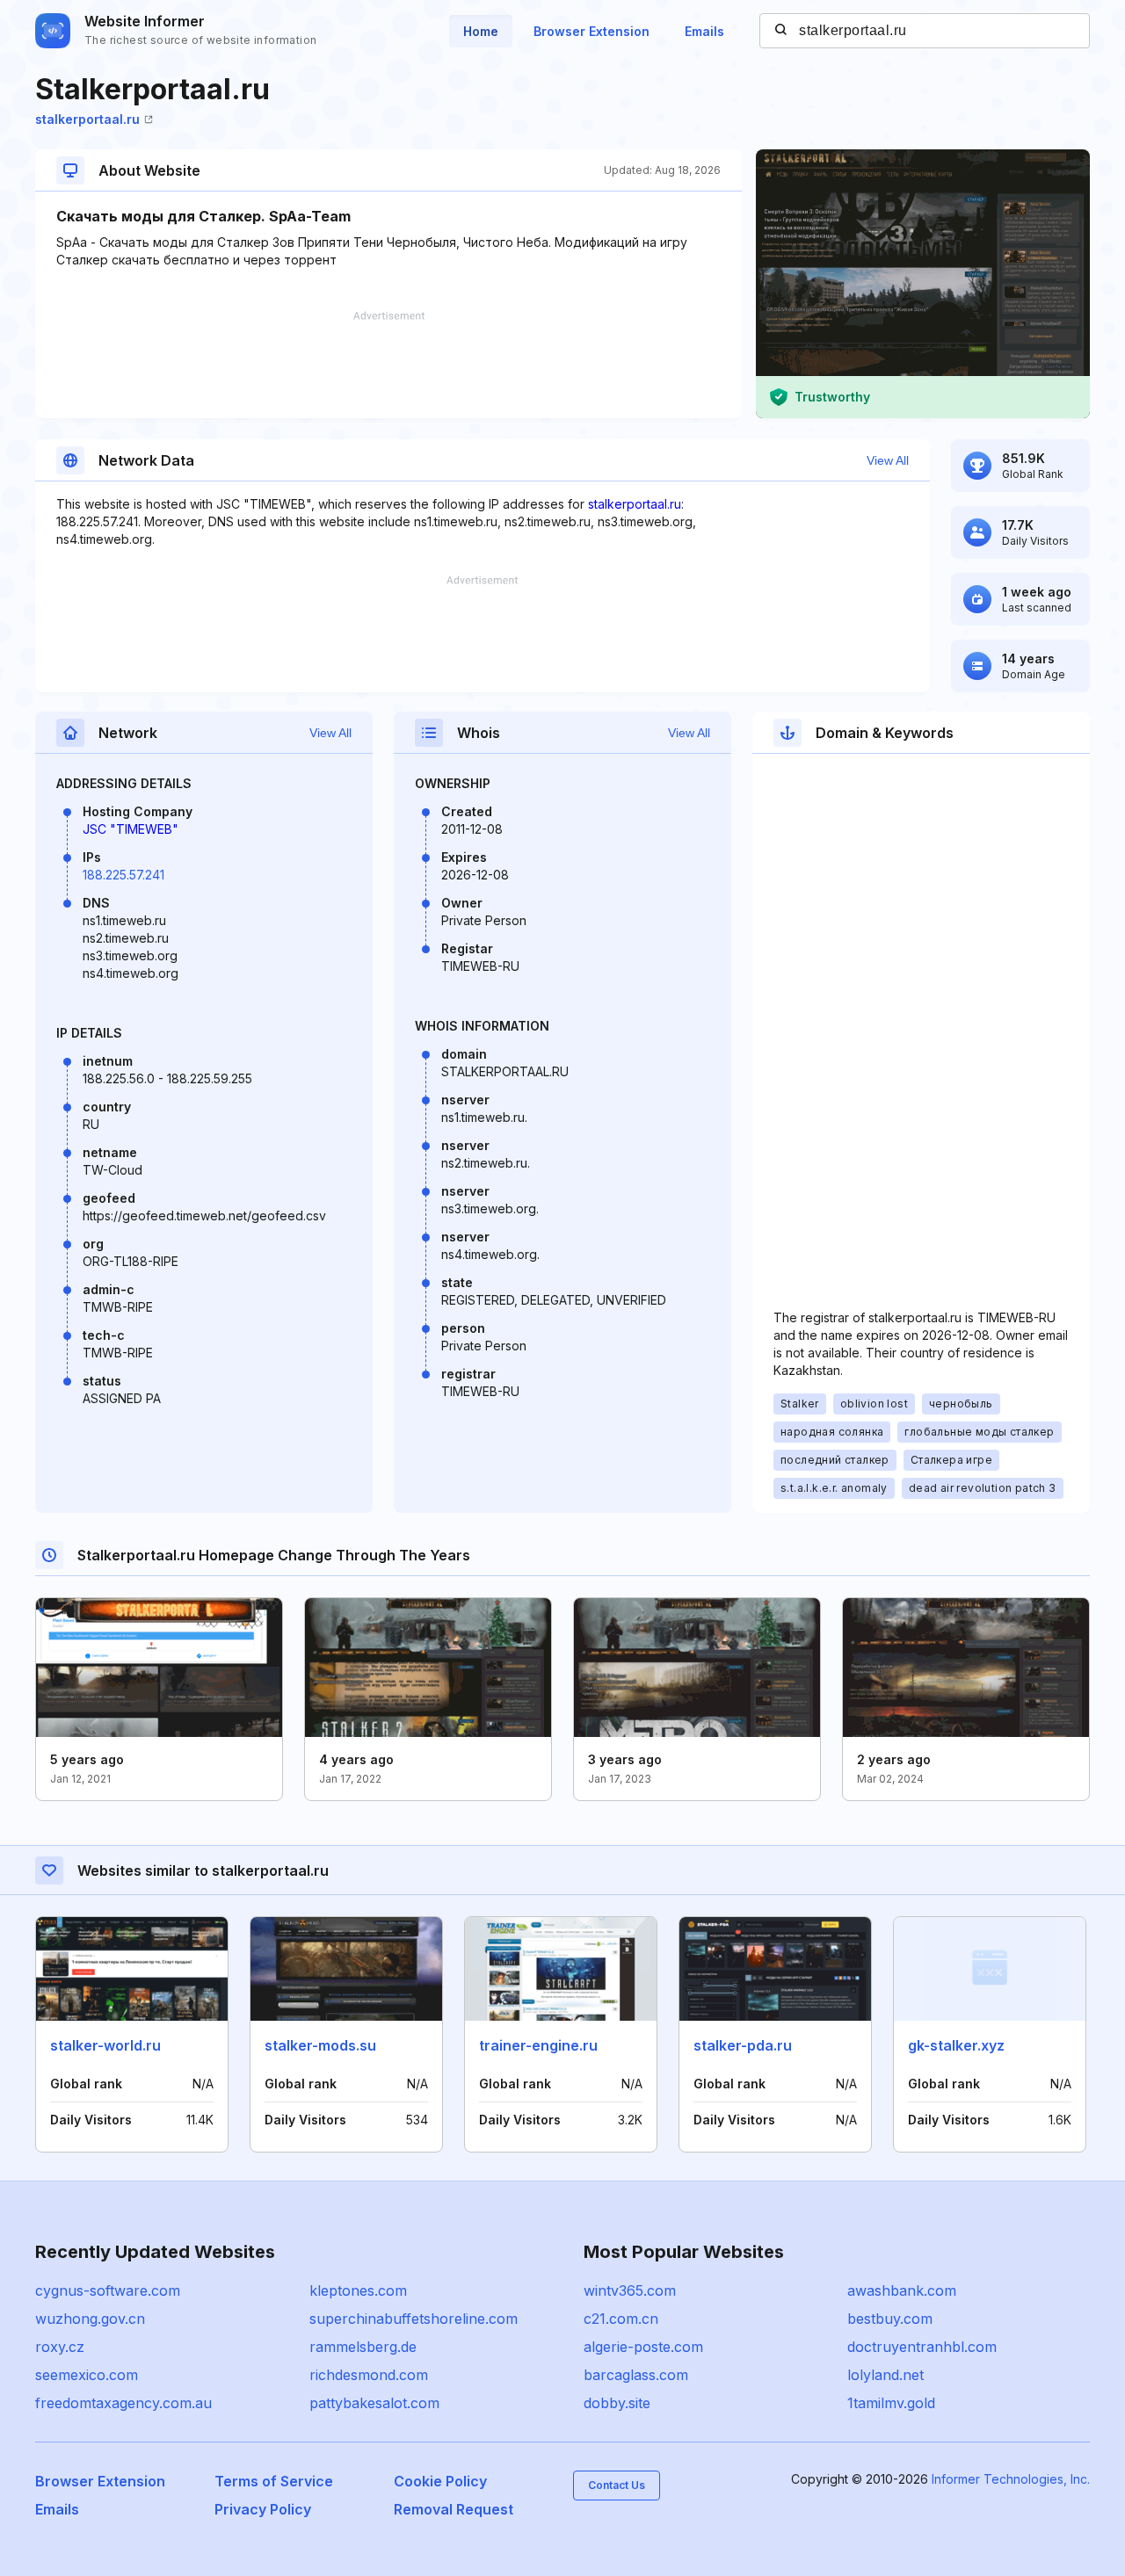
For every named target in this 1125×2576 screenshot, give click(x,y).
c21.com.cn (621, 2319)
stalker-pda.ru (743, 2045)
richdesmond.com (369, 2375)
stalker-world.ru (105, 2045)
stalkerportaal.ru (87, 119)
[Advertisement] (388, 365)
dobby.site (617, 2403)
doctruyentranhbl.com (922, 2347)
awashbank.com (902, 2290)
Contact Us (617, 2485)
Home (481, 31)
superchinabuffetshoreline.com (414, 2319)
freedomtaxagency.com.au (123, 2403)
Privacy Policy (263, 2509)
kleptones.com (358, 2290)
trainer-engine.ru (538, 2045)
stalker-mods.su (320, 2045)
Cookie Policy (440, 2481)
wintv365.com (630, 2290)
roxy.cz (60, 2347)
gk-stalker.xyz (956, 2045)
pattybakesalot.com (374, 2403)
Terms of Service (274, 2481)
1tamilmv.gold (891, 2403)
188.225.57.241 (123, 875)
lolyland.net (885, 2375)
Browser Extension (592, 31)
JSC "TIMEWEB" (131, 829)
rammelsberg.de (363, 2347)
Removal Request (454, 2509)
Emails (704, 31)
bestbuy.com (890, 2319)
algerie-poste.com (643, 2347)
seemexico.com (87, 2375)
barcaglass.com (636, 2375)
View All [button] (888, 460)
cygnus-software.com (108, 2290)
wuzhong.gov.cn (90, 2319)
